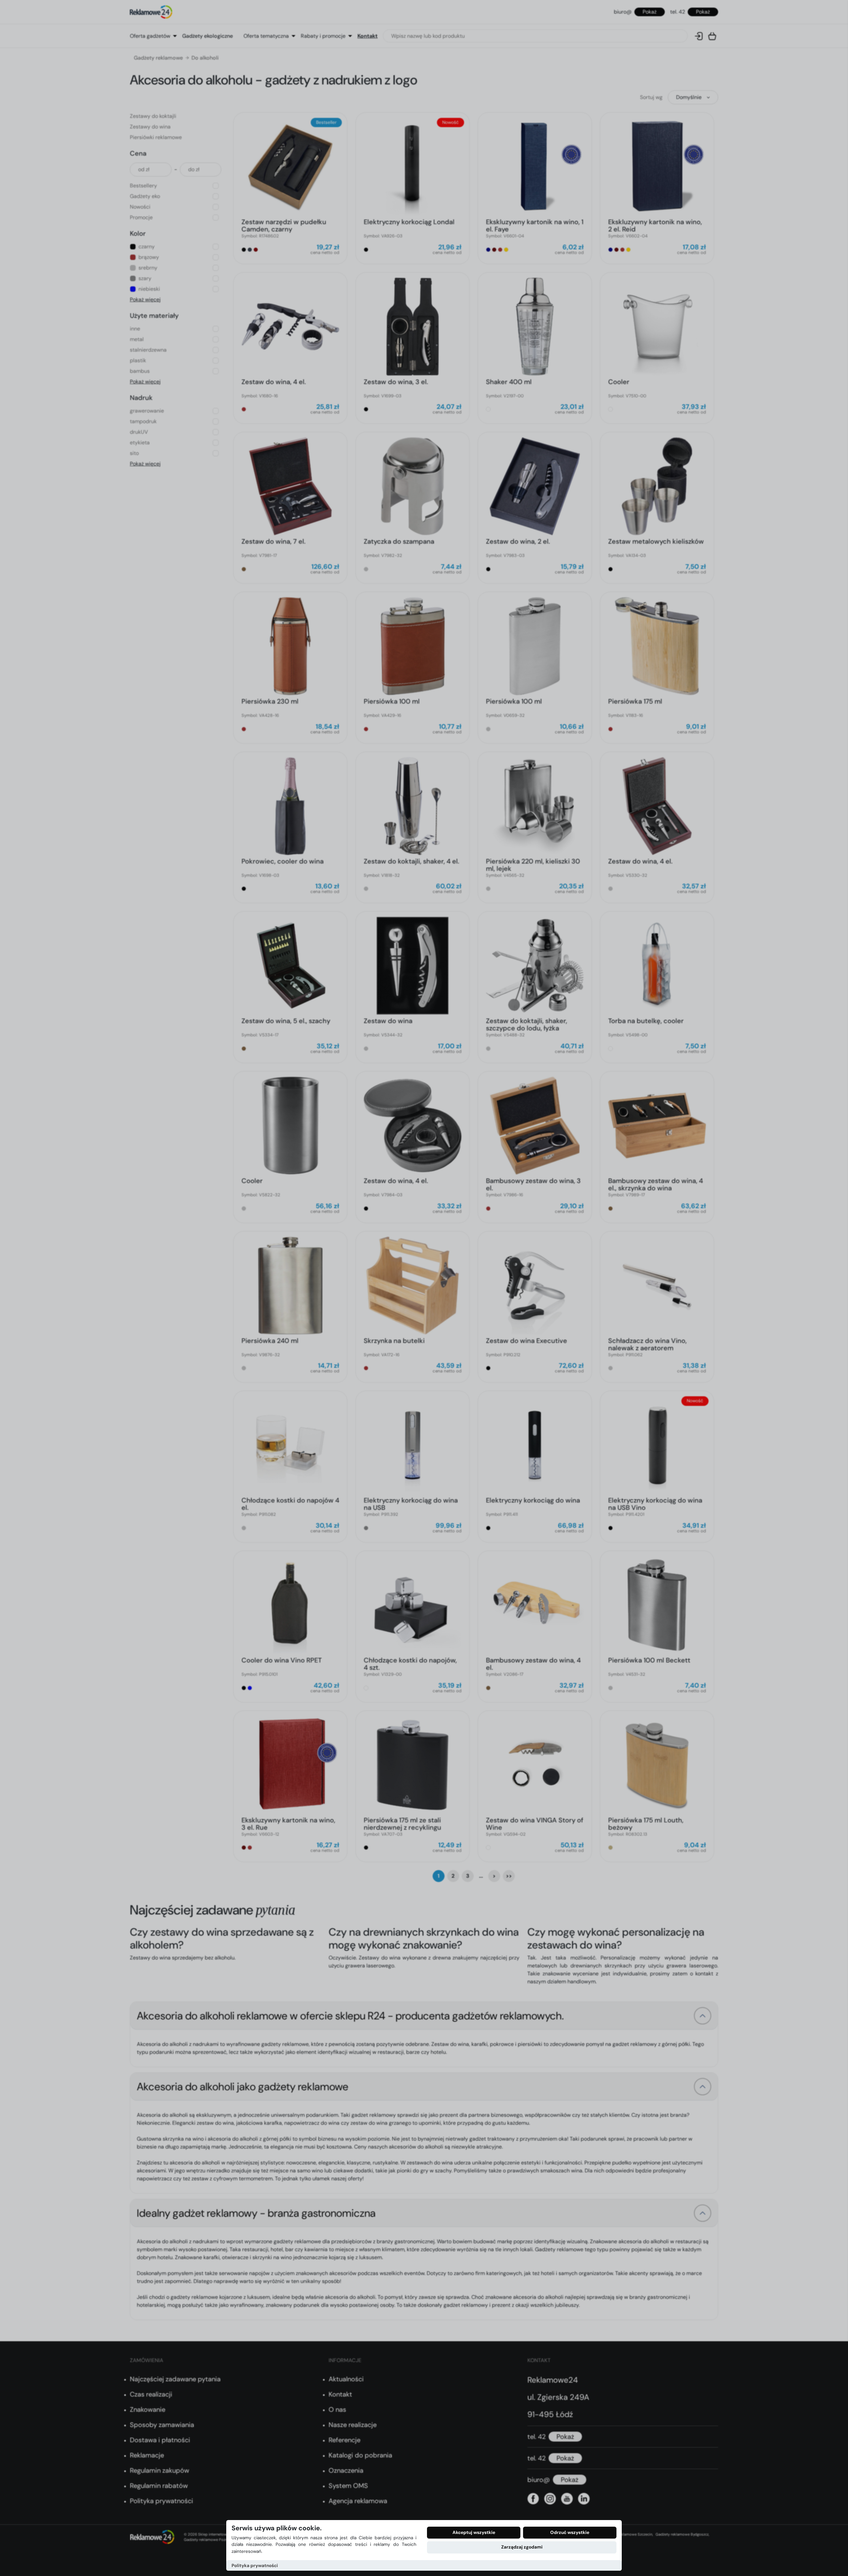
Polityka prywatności (255, 2566)
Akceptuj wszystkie (474, 2532)
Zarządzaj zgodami (522, 2547)
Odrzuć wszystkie (570, 2532)
